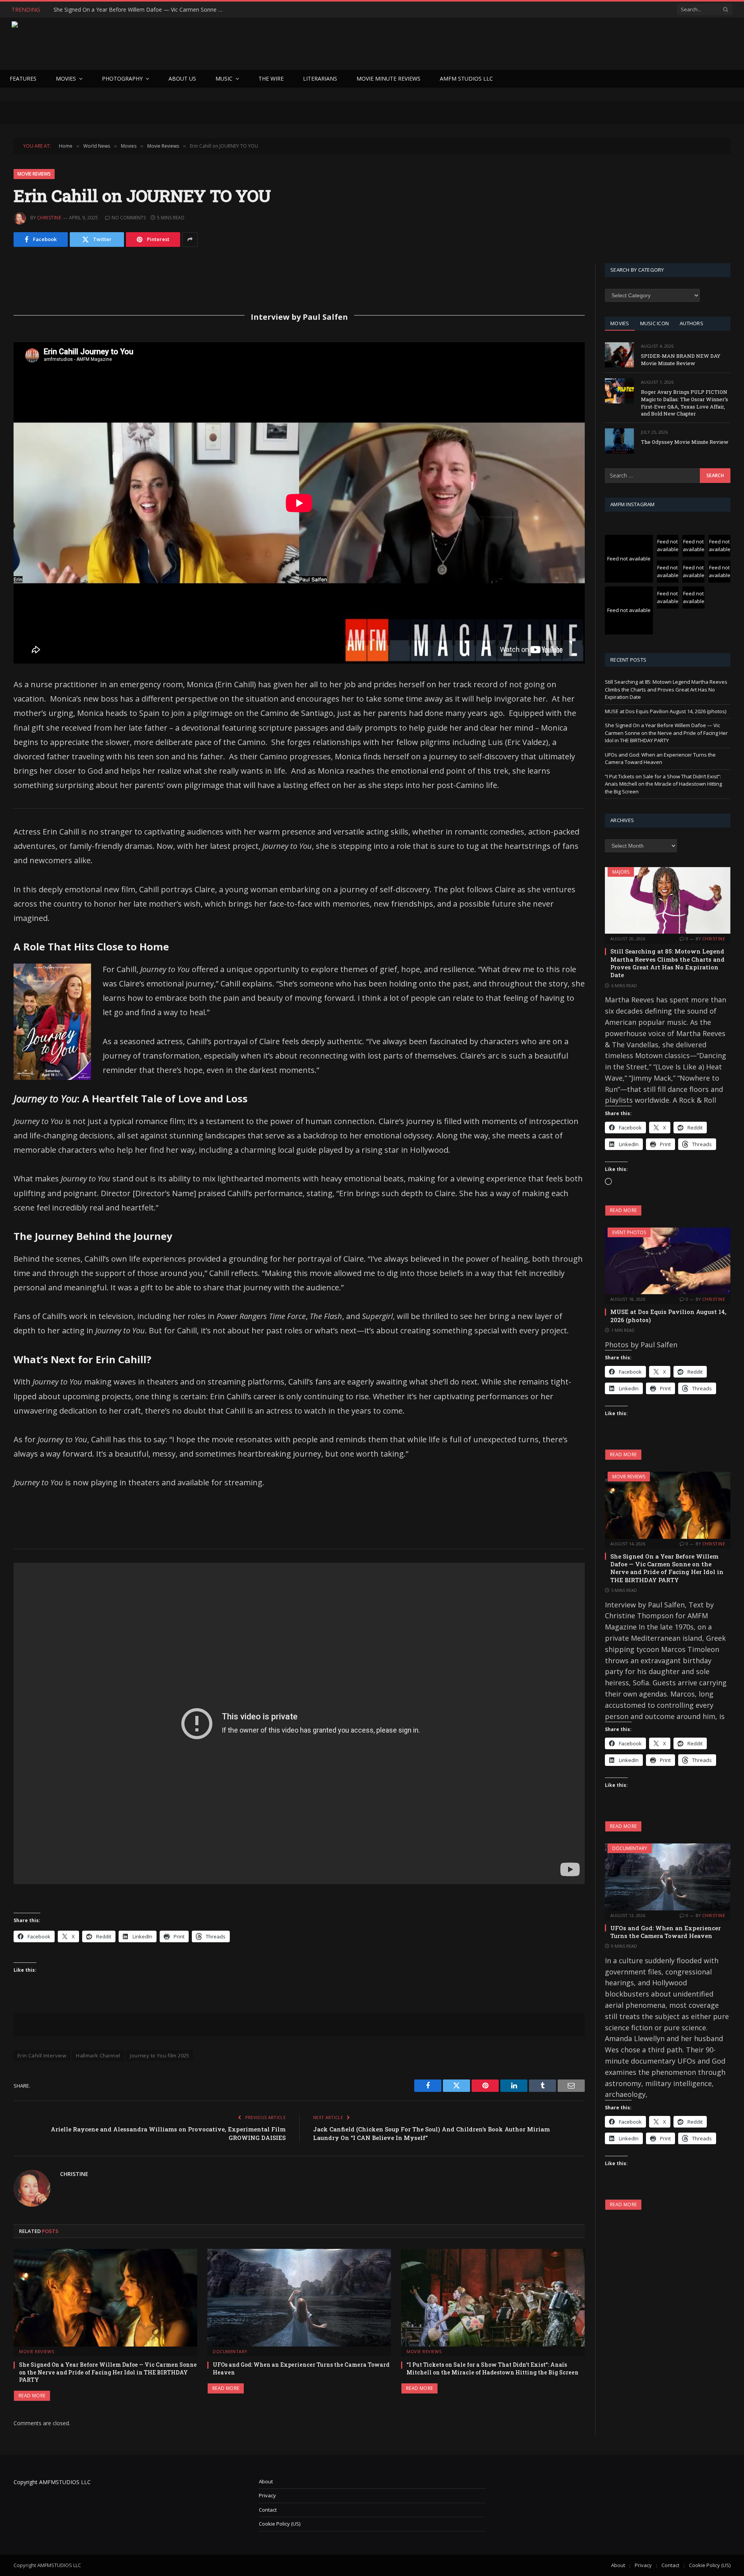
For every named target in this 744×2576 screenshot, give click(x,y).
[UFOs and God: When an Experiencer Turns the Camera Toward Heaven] (299, 2298)
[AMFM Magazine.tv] (138, 44)
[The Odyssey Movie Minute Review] (619, 441)
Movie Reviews (34, 174)
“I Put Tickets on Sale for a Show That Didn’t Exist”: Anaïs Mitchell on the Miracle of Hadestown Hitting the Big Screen (493, 2368)
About (266, 2481)
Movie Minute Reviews (388, 78)
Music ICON (655, 323)
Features (23, 78)
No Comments (129, 218)
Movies (66, 78)
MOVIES (620, 323)
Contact (268, 2510)
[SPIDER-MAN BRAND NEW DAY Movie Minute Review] (619, 355)
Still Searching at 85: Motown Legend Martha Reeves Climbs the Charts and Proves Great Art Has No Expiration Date (666, 689)
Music (224, 78)
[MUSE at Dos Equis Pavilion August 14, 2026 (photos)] (668, 1261)
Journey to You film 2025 (159, 2055)
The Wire (271, 78)
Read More (32, 2396)
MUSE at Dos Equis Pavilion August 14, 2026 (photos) (666, 711)
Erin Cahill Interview (42, 2055)
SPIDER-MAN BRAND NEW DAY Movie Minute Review (681, 360)
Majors (621, 872)
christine (49, 218)
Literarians (320, 78)
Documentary (230, 2351)
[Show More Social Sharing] (190, 240)
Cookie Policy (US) (280, 2524)
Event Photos (629, 1232)
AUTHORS (691, 323)
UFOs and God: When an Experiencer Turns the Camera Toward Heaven (141, 10)
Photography (122, 78)
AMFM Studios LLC (466, 78)
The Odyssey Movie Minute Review (685, 442)
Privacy (267, 2495)
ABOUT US (182, 78)
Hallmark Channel (98, 2055)
